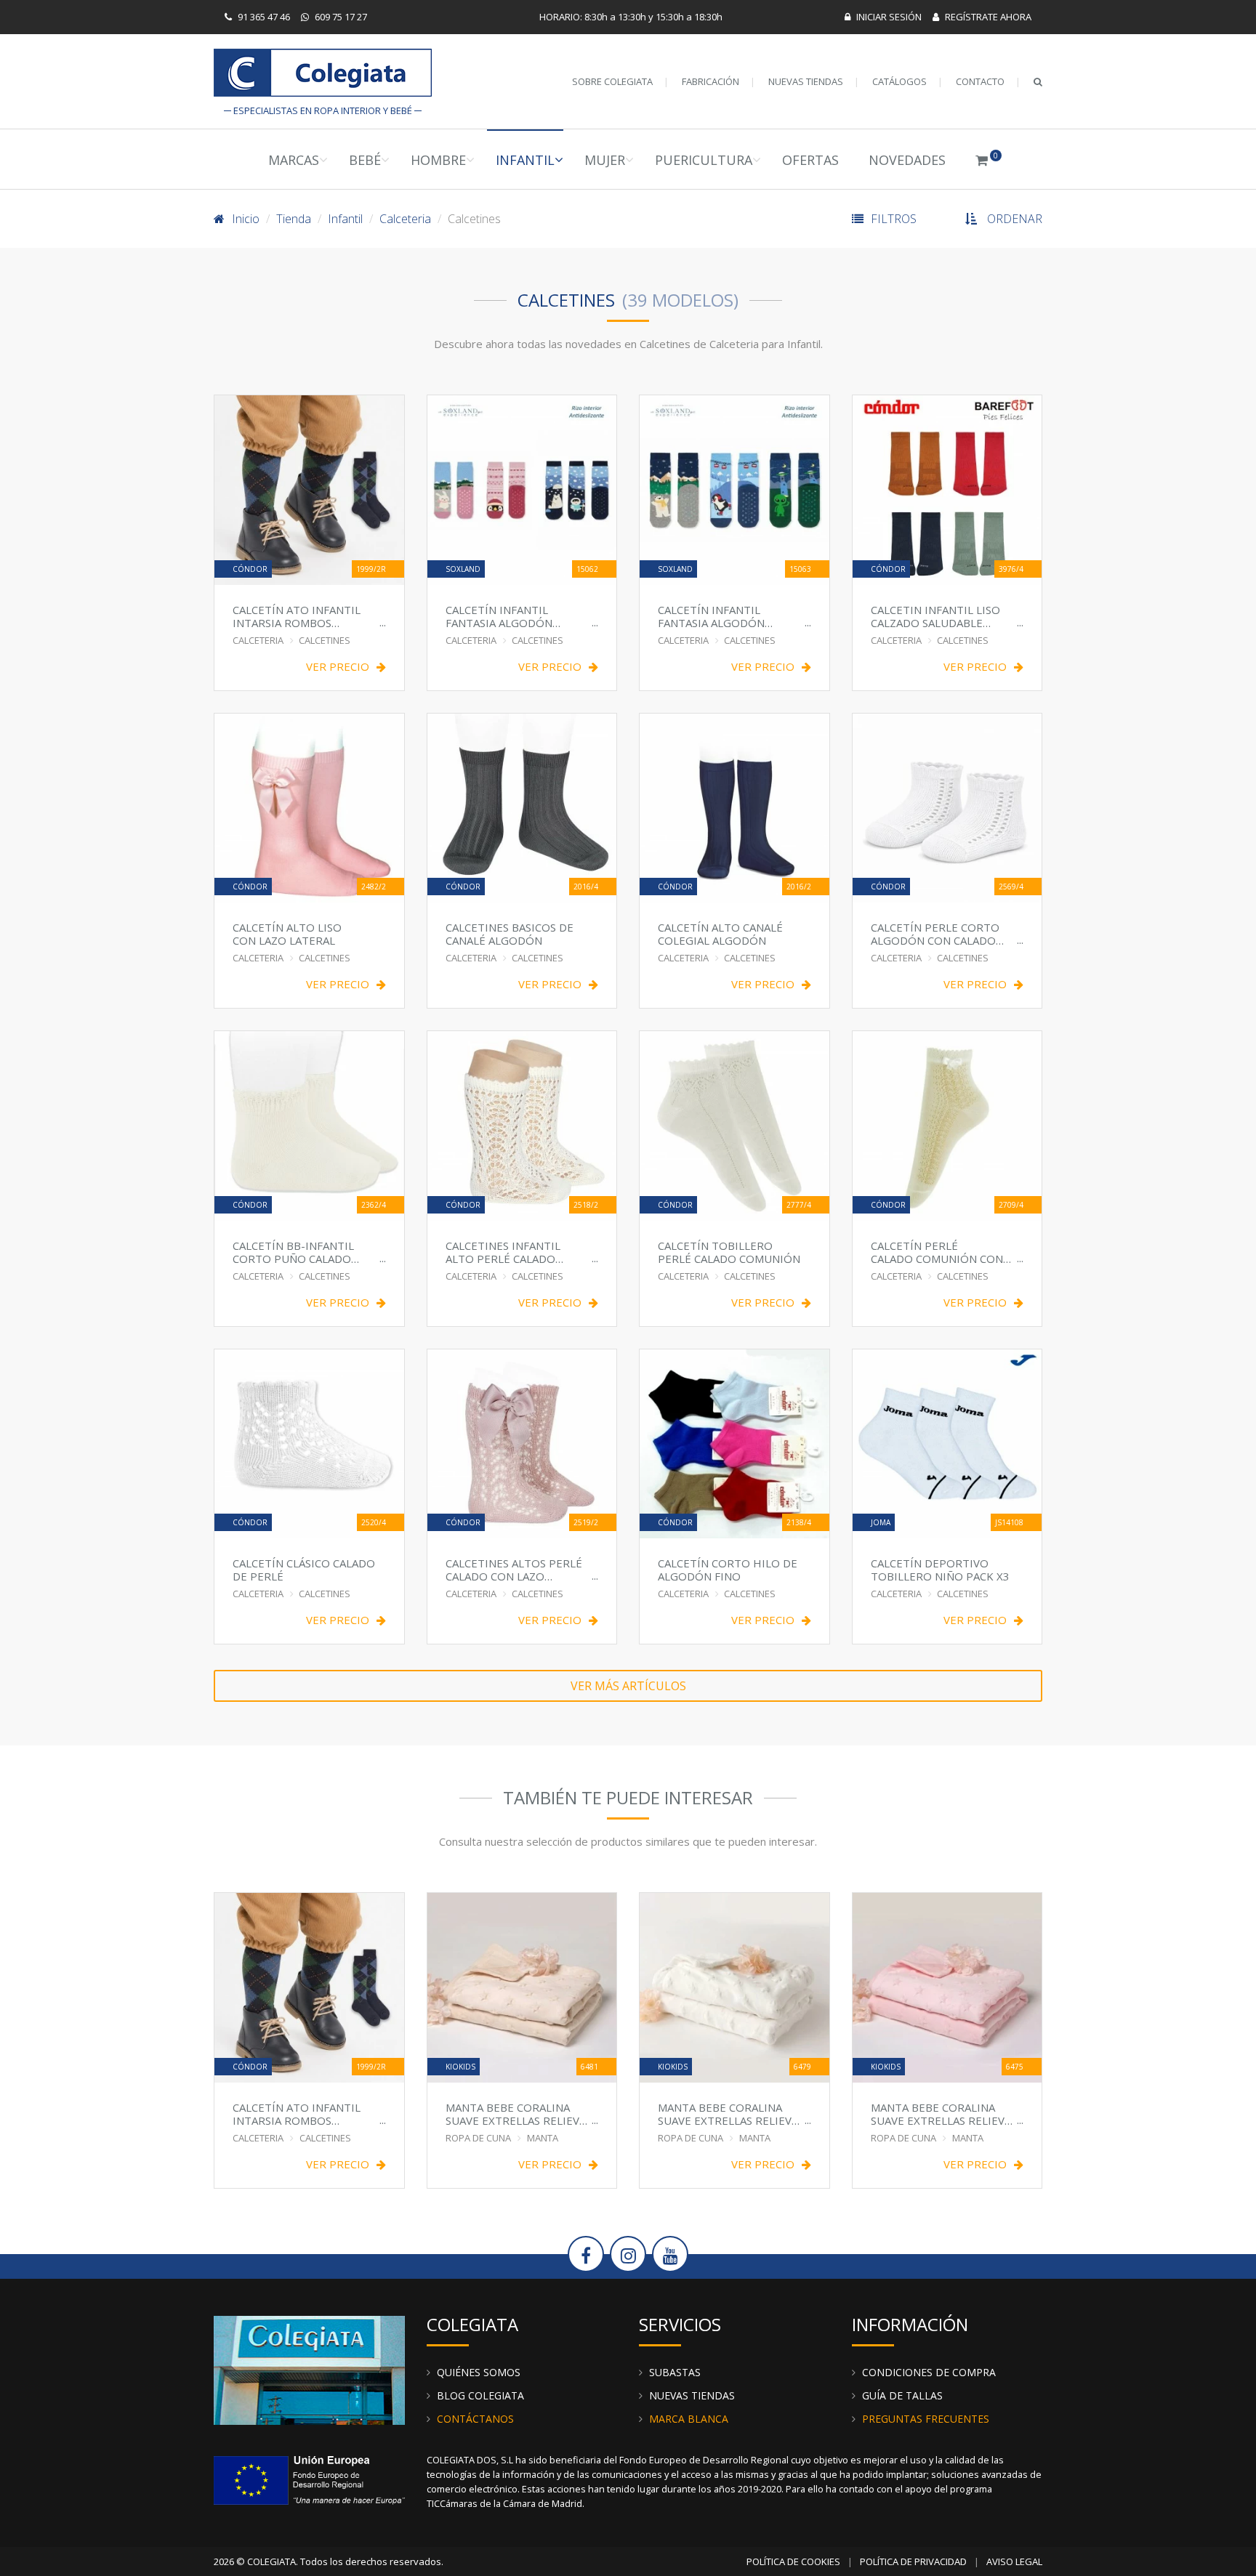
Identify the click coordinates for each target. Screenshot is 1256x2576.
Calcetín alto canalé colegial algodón (720, 933)
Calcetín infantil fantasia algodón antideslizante (499, 616)
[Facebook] (586, 2254)
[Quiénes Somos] (309, 2369)
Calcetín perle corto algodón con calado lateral (935, 933)
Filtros (894, 219)
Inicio (246, 219)
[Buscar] (1038, 81)
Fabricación (710, 81)
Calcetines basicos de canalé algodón (510, 933)
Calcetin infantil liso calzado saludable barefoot (935, 616)
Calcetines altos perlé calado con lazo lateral (514, 1569)
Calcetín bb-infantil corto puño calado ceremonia (293, 1252)
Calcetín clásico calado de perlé (304, 1569)
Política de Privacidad (913, 2561)
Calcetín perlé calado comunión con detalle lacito (937, 1252)
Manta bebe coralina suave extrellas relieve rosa (941, 2113)
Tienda (294, 219)
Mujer (605, 160)
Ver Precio (338, 667)
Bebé (365, 160)
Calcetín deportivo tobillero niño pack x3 (940, 1569)
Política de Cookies (793, 2561)
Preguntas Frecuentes (926, 2419)
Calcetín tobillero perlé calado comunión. (730, 1252)
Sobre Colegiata (612, 81)
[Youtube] (670, 2254)
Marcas (294, 160)
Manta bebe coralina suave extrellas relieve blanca (728, 2113)
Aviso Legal (1014, 2561)
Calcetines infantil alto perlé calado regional (503, 1252)
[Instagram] (628, 2254)
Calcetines (325, 640)
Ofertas (810, 160)
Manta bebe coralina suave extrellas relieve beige (516, 2113)
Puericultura (704, 160)
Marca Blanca (689, 2419)
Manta (543, 2138)
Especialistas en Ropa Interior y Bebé (323, 76)
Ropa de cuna (478, 2138)
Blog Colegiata (480, 2395)
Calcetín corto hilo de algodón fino (728, 1569)
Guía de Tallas (902, 2395)
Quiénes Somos (479, 2372)
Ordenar (1015, 219)
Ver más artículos (628, 1686)
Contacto (980, 81)
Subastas (675, 2372)
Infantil (525, 160)
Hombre (438, 160)
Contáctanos (475, 2419)
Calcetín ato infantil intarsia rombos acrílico (297, 616)
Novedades (907, 160)
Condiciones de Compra (929, 2372)
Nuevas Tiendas (806, 81)
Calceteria (405, 219)
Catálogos (899, 81)
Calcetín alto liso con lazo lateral (287, 933)
